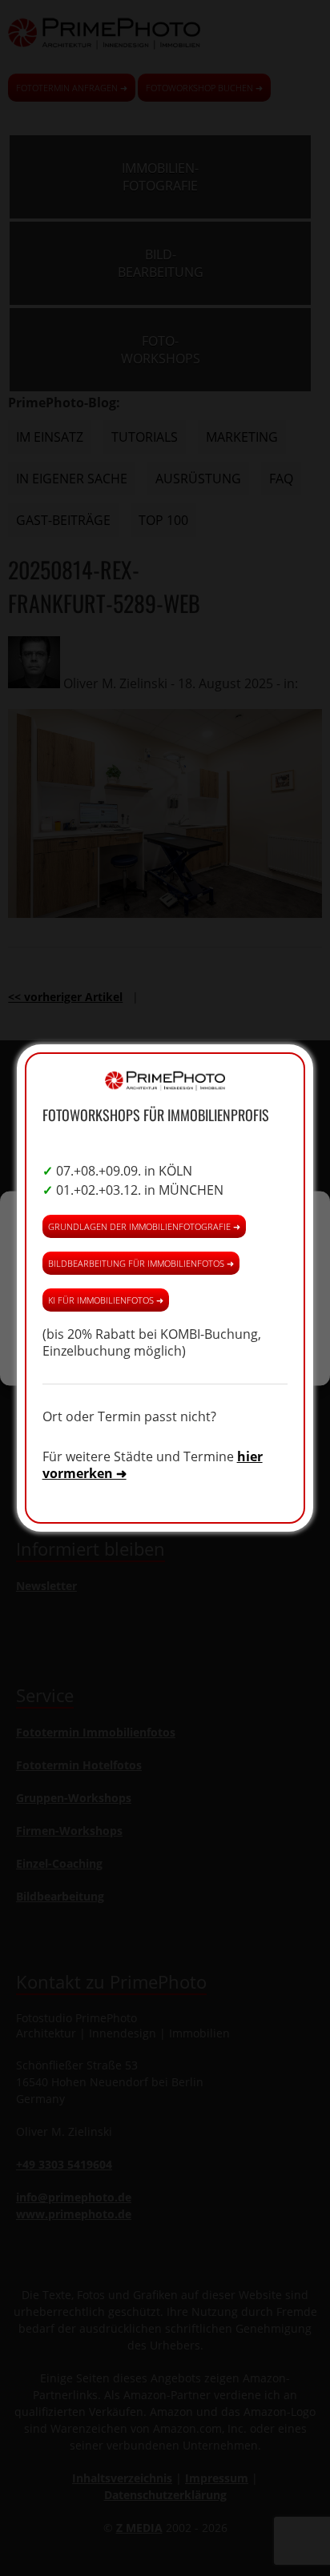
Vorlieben (165, 1346)
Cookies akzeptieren (165, 1258)
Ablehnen (165, 1302)
